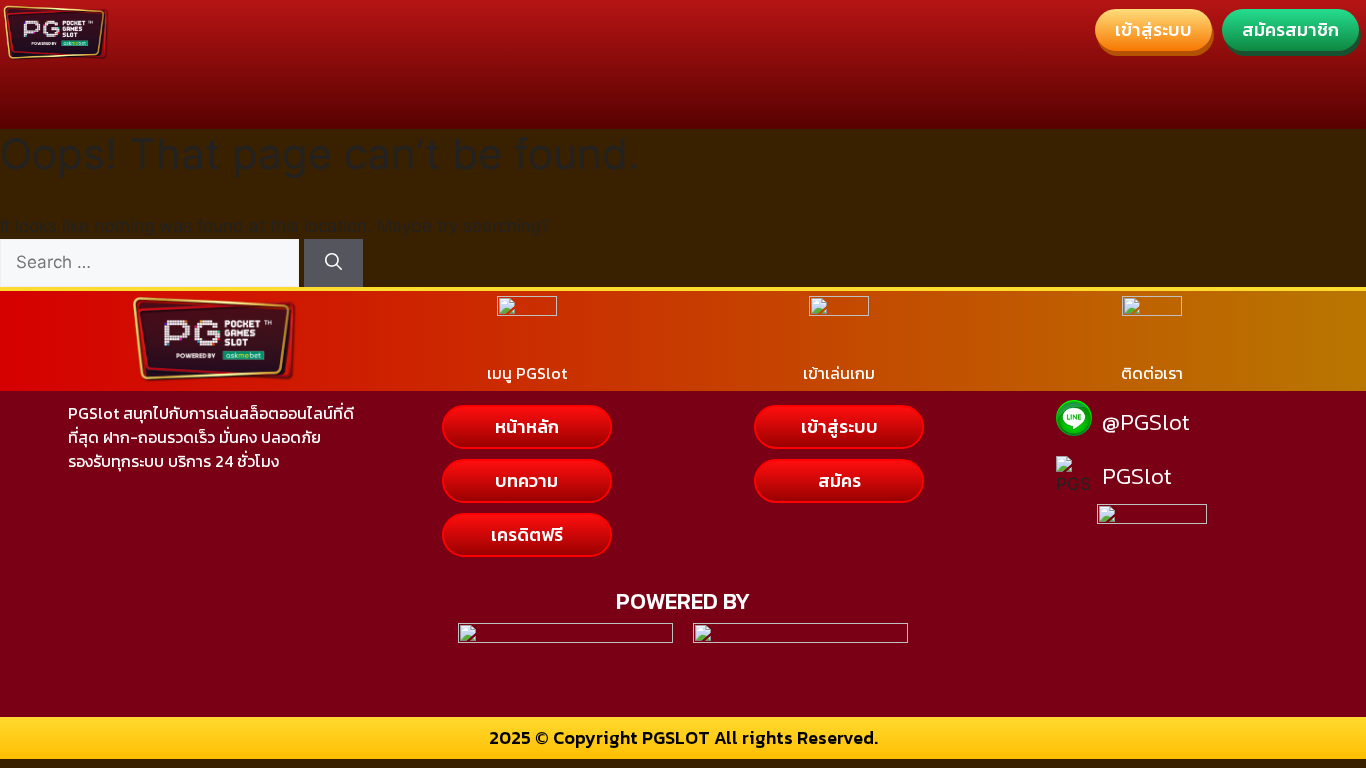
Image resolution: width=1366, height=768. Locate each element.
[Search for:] (152, 262)
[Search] (333, 263)
